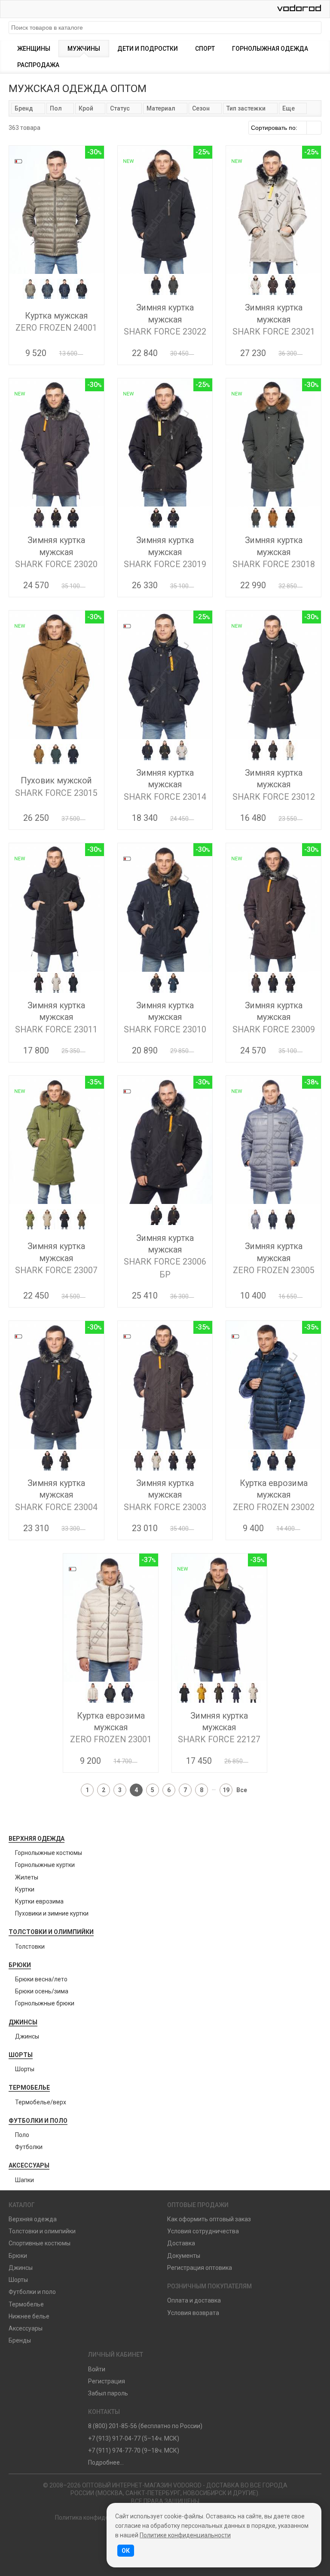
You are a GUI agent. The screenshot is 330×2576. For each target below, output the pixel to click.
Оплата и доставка (194, 2300)
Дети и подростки (148, 49)
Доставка (181, 2243)
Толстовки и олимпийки (51, 1932)
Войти (97, 2369)
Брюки (20, 1965)
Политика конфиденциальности (101, 2518)
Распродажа (38, 65)
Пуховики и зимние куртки (52, 1913)
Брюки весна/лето (41, 1979)
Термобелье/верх (41, 2102)
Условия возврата (193, 2313)
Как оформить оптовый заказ (209, 2219)
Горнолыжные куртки (45, 1865)
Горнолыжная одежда (270, 49)
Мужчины (84, 49)
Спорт (205, 49)
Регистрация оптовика (200, 2268)
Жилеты (27, 1877)
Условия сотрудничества (203, 2231)
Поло (22, 2135)
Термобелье (29, 2088)
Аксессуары (29, 2165)
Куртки (25, 1889)
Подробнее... (106, 2462)
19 (226, 1790)
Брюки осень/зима (42, 1991)
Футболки (29, 2147)
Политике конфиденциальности (185, 2535)
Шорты (21, 2055)
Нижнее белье (29, 2316)
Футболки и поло (38, 2121)
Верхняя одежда (37, 1839)
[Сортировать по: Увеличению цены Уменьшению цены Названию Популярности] (285, 128)
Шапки (24, 2180)
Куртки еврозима (39, 1901)
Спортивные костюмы (40, 2243)
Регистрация (107, 2381)
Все (242, 1790)
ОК (126, 2551)
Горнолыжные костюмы (49, 1853)
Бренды (20, 2340)
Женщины (34, 49)
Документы (184, 2256)
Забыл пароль (108, 2393)
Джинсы (23, 2022)
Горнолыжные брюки (45, 2003)
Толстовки (30, 1947)
